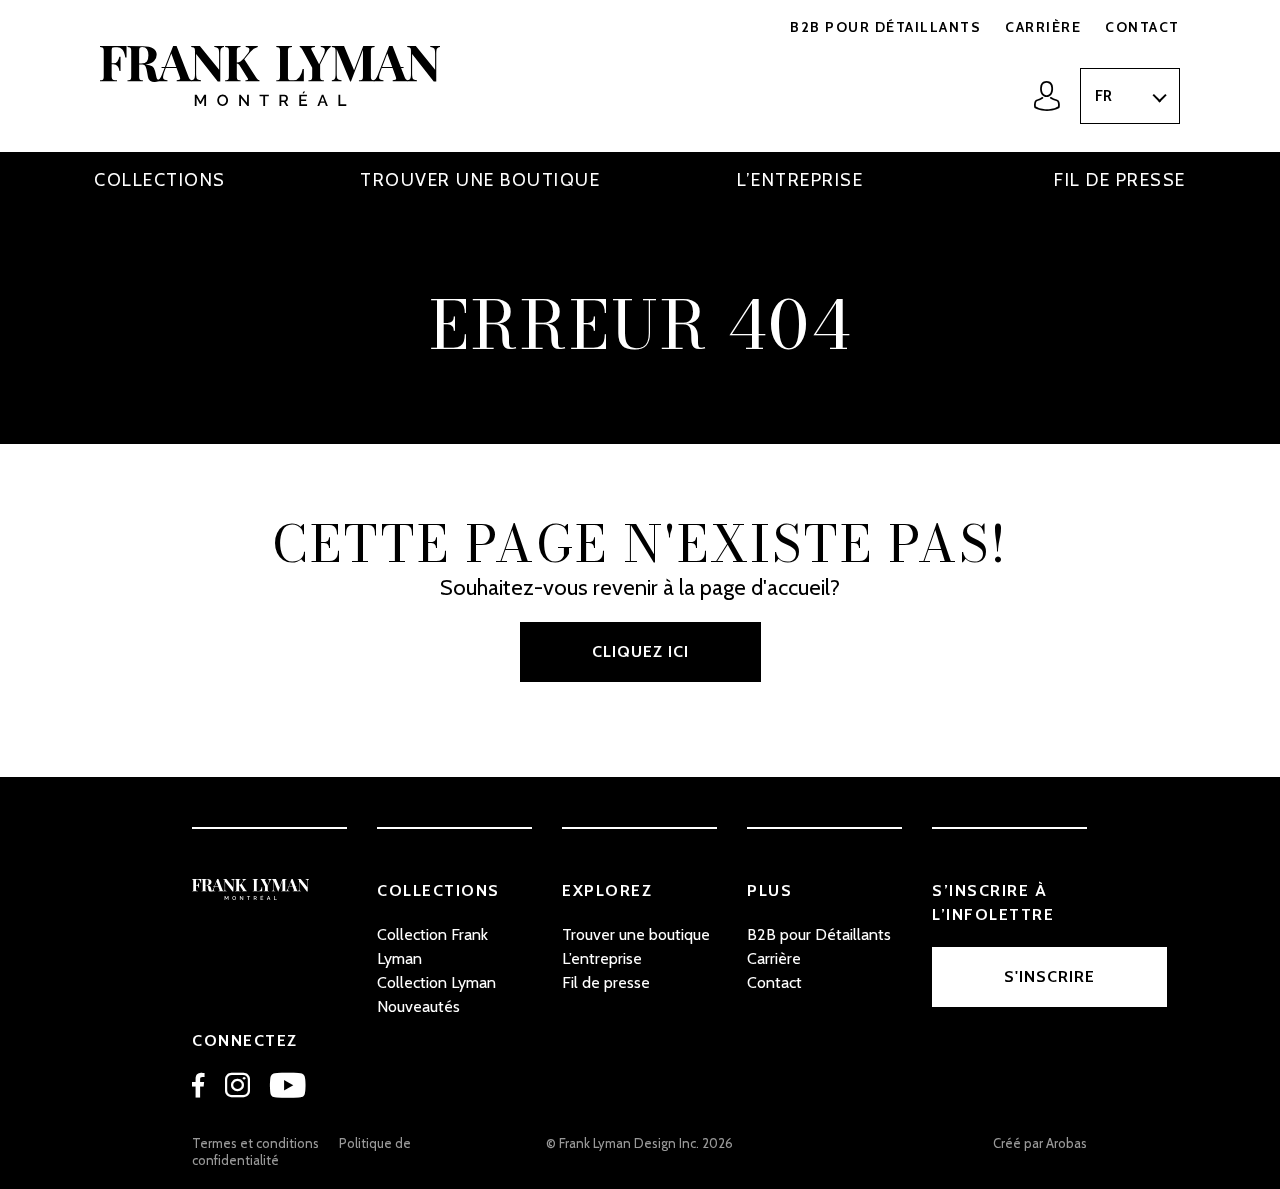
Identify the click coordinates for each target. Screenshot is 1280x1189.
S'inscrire (1049, 976)
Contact (1142, 27)
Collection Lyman (436, 982)
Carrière (1043, 27)
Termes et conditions (255, 1143)
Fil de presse (1120, 180)
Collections (160, 180)
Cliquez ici (640, 651)
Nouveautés (418, 1006)
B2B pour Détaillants (885, 27)
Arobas (1066, 1143)
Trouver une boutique (480, 180)
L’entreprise (800, 180)
